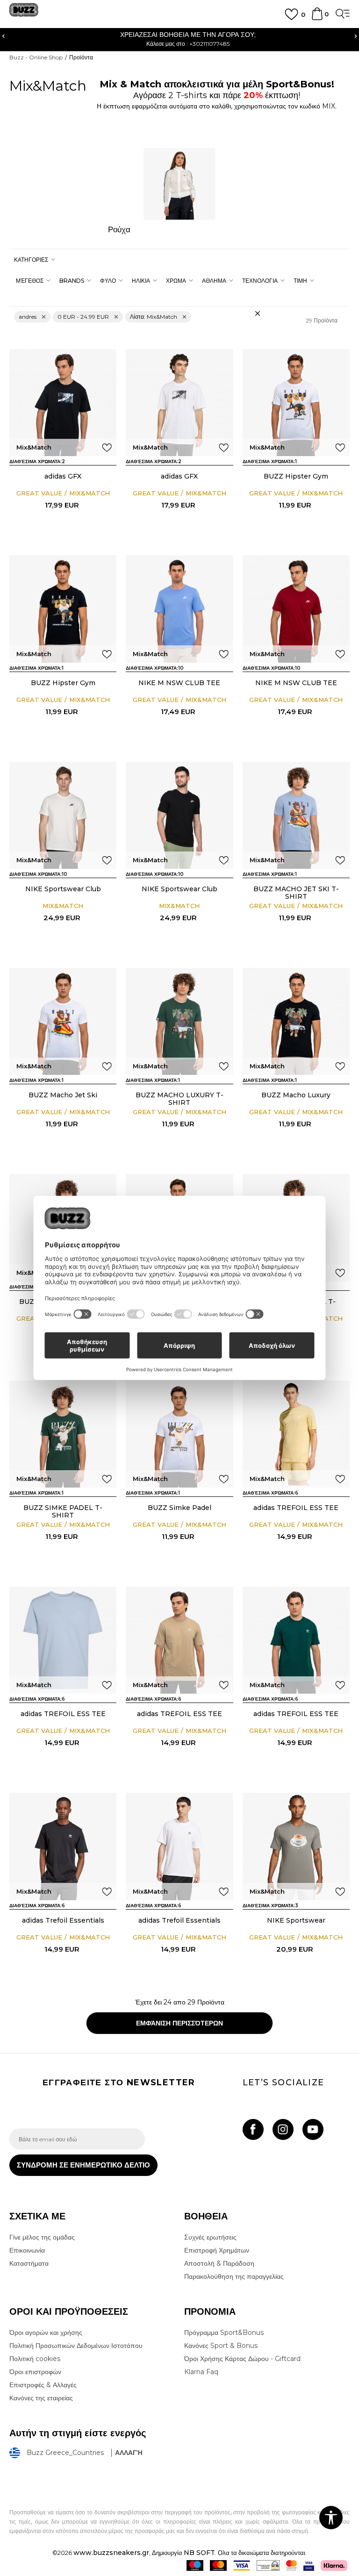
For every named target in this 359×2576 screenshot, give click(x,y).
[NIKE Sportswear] (296, 1846)
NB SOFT (199, 2553)
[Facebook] (253, 2129)
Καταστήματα (29, 2263)
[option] (179, 39)
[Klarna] (334, 2565)
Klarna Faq (201, 2372)
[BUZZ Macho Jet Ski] (63, 1021)
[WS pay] (268, 2565)
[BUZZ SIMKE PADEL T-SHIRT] (63, 1434)
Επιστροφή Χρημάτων (217, 2250)
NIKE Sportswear (296, 1920)
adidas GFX (63, 476)
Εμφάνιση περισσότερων (179, 2023)
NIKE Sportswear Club (63, 889)
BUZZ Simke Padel (179, 1508)
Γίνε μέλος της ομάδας (42, 2237)
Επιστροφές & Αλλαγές (43, 2385)
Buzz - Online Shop (36, 57)
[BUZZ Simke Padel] (179, 1434)
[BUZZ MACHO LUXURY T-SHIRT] (179, 1021)
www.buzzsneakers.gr (111, 2553)
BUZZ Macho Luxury (296, 1095)
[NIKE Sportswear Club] (63, 815)
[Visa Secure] (309, 2565)
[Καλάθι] (317, 18)
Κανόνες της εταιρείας (41, 2398)
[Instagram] (283, 2129)
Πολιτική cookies (35, 2359)
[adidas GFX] (63, 403)
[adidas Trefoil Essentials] (63, 1846)
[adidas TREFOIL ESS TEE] (296, 1434)
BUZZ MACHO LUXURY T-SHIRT (179, 1099)
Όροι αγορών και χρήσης (46, 2333)
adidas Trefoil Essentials (63, 1920)
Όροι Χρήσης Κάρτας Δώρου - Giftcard (242, 2359)
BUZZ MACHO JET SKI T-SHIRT (296, 893)
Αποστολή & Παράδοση (219, 2263)
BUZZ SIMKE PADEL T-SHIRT (63, 1511)
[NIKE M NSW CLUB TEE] (179, 609)
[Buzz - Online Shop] (24, 13)
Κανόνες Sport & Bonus (221, 2346)
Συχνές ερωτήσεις (210, 2237)
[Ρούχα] (179, 184)
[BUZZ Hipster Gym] (296, 403)
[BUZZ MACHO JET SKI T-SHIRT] (296, 815)
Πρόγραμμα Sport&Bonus (224, 2333)
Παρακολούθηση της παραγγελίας (234, 2276)
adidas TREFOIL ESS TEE (296, 1508)
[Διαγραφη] (258, 314)
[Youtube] (313, 2129)
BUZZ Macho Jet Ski (63, 1095)
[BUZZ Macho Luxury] (296, 1021)
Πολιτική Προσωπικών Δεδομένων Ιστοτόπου (76, 2346)
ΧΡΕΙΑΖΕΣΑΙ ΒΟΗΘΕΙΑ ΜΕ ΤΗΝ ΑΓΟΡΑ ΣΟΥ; (179, 35)
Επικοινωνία (27, 2250)
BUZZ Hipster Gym (296, 476)
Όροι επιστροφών (35, 2372)
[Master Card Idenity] (291, 2565)
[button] (33, 260)
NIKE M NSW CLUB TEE (179, 683)
